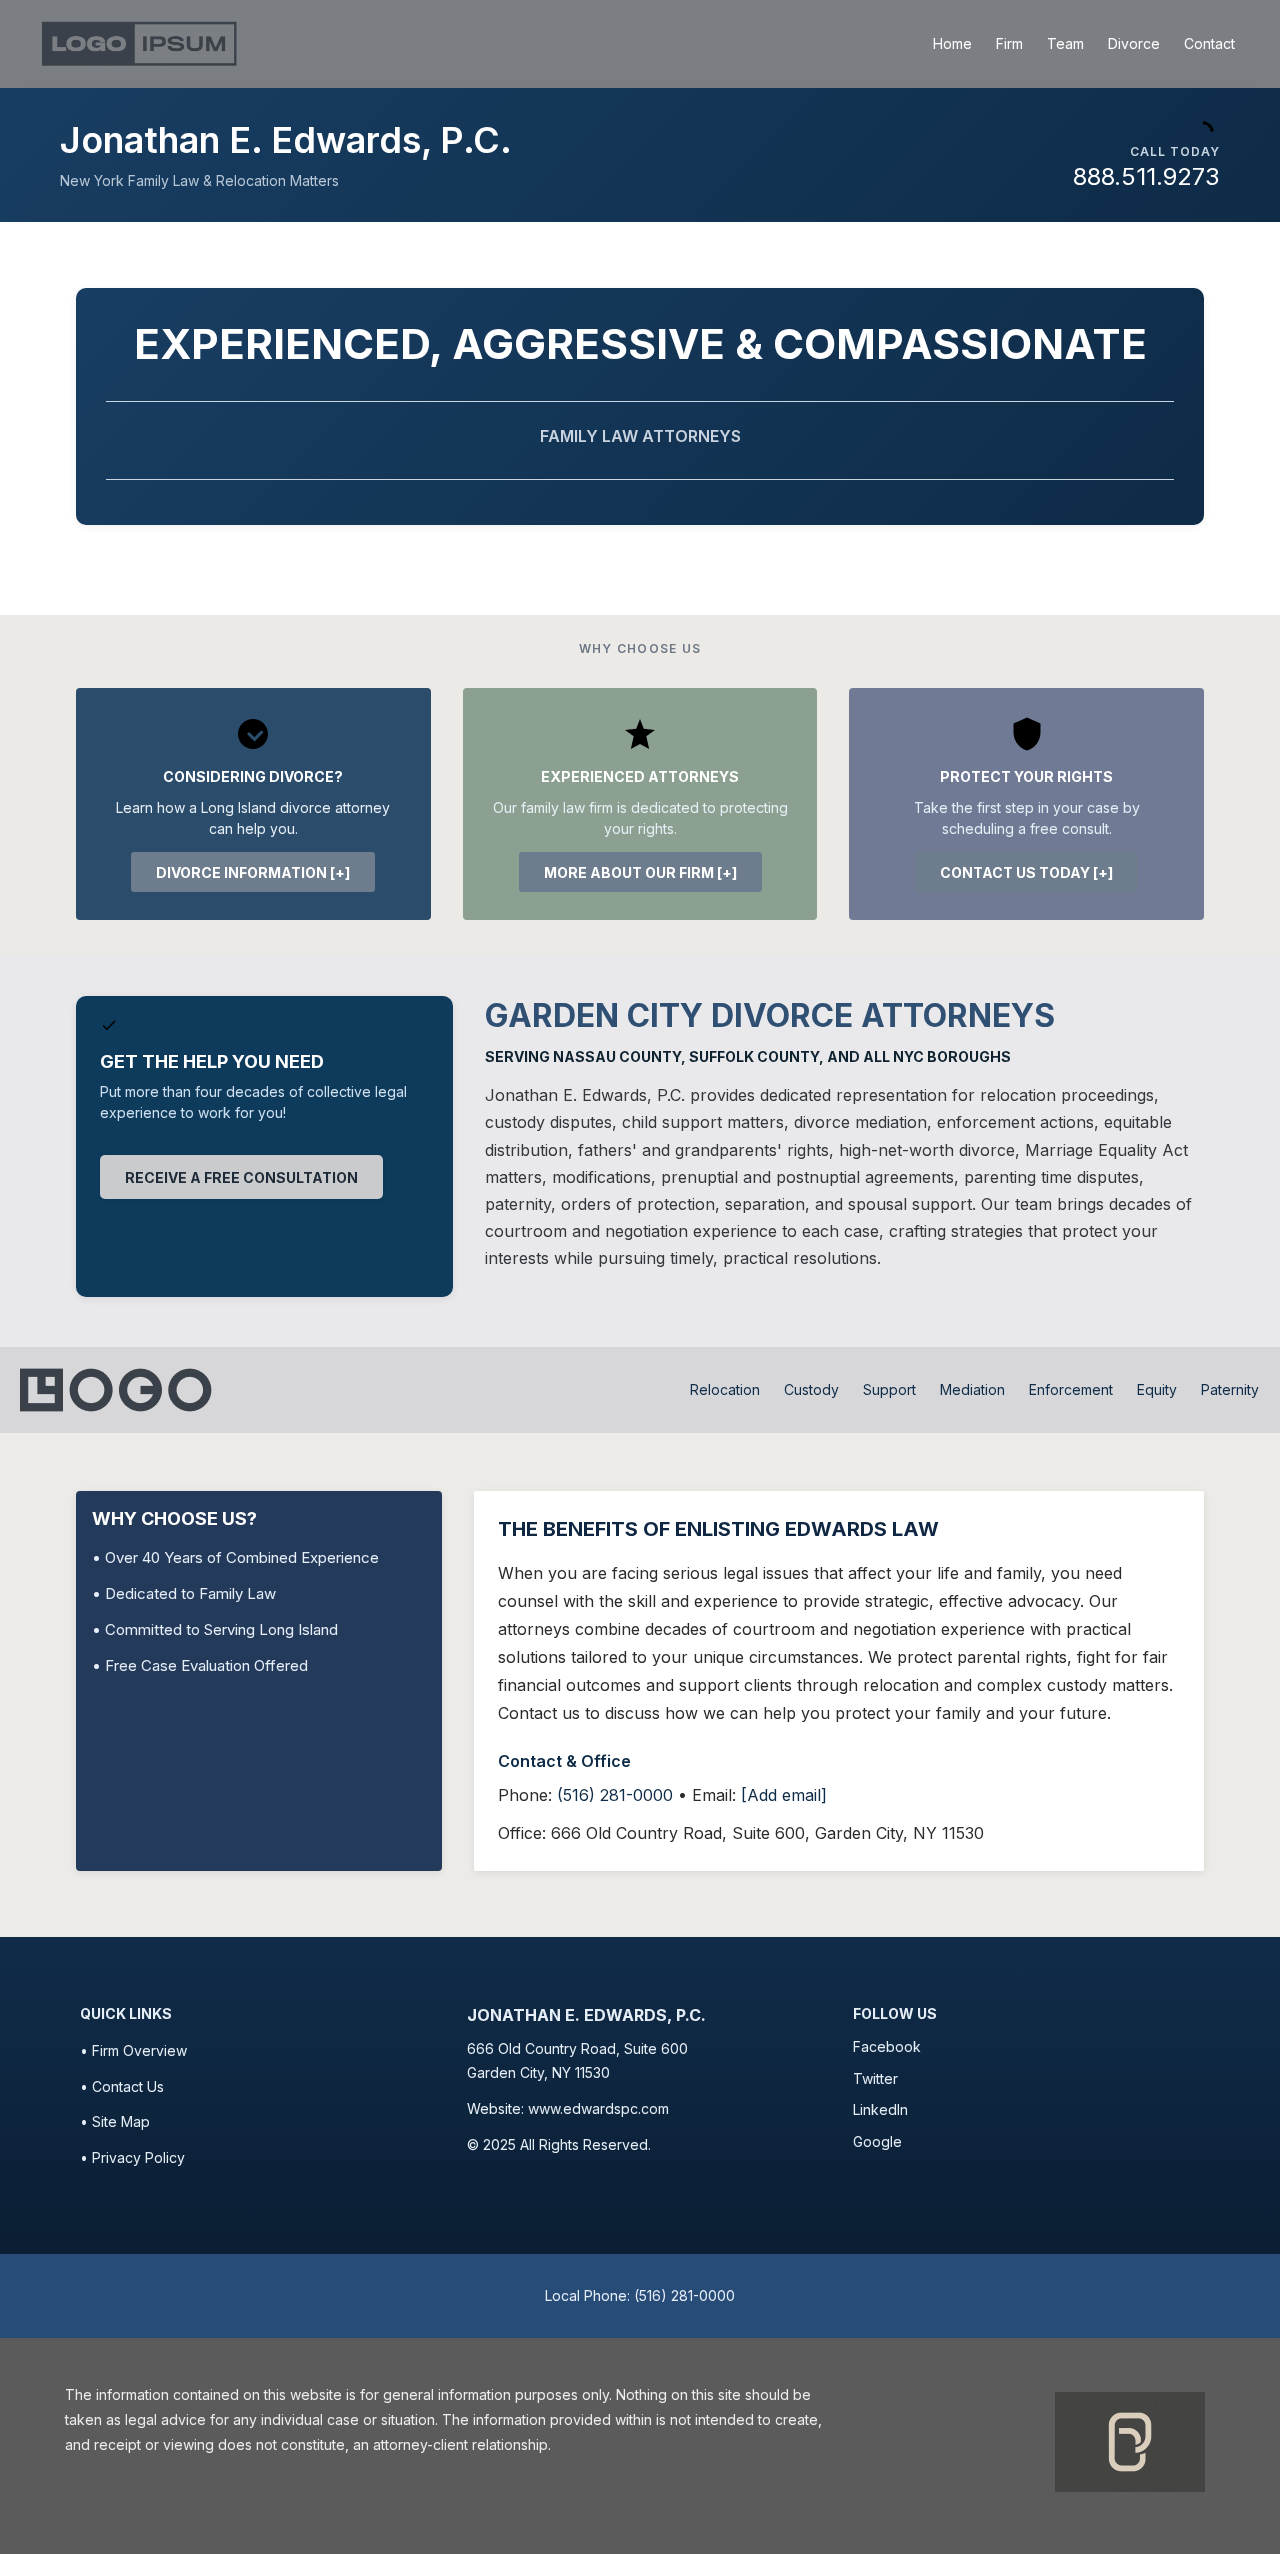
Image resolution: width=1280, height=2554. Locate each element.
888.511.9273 (1146, 176)
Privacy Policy (138, 2157)
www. (545, 2108)
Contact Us (128, 2086)
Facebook (887, 2046)
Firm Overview (139, 2050)
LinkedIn (880, 2109)
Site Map (121, 2121)
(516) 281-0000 (615, 1795)
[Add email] (784, 1795)
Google (877, 2141)
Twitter (875, 2078)
